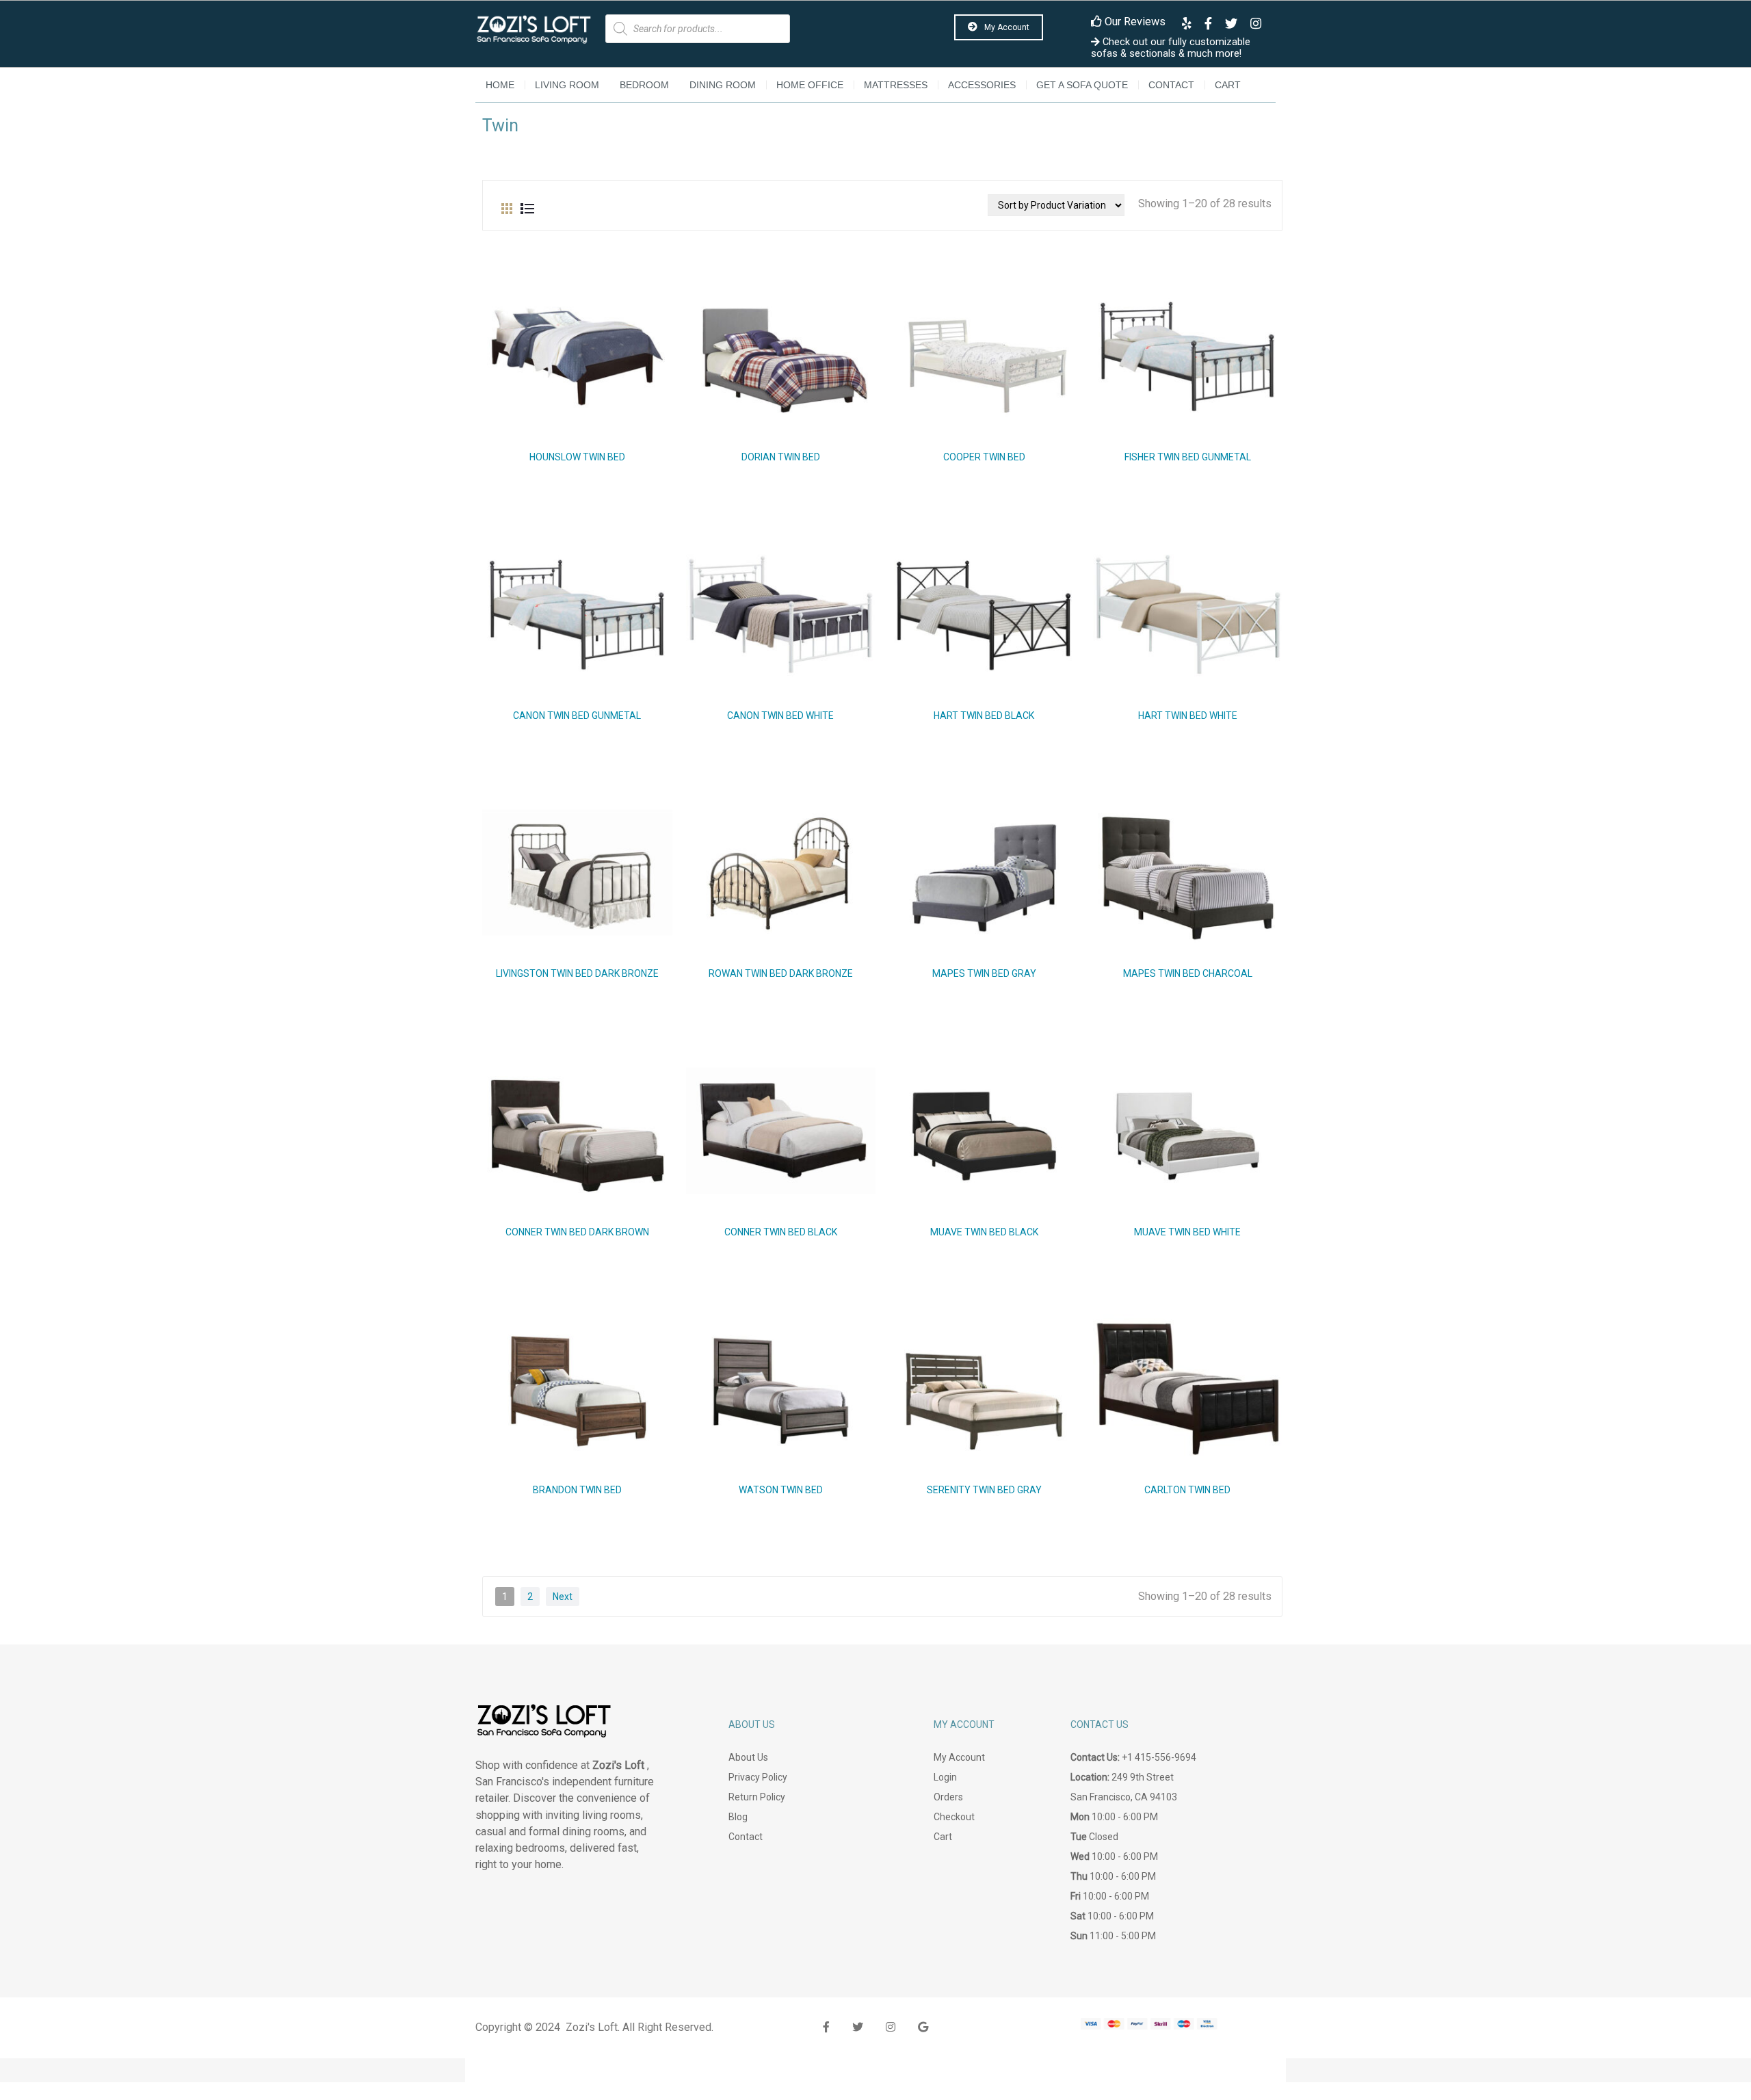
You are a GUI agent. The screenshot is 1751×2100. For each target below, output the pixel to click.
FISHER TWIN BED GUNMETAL (1188, 457)
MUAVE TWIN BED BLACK (984, 1232)
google (923, 2027)
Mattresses (896, 85)
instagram (891, 2027)
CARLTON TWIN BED (1187, 1490)
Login (945, 1777)
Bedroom (644, 85)
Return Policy (757, 1797)
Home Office (810, 85)
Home (500, 85)
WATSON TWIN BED (781, 1490)
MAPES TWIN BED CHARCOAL (1188, 973)
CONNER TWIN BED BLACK (781, 1232)
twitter (858, 2027)
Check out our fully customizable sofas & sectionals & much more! (1171, 48)
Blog (738, 1817)
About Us (748, 1757)
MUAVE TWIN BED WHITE (1187, 1232)
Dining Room (723, 85)
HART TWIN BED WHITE (1188, 716)
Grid (507, 205)
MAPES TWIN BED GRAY (984, 973)
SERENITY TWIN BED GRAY (984, 1490)
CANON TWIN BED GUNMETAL (577, 716)
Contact (1171, 85)
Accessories (982, 85)
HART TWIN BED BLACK (984, 716)
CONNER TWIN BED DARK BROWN (577, 1232)
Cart (1228, 85)
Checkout (954, 1817)
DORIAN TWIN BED (781, 457)
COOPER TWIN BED (984, 457)
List (527, 205)
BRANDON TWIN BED (577, 1490)
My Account (1006, 27)
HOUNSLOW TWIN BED (577, 457)
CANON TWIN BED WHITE (780, 716)
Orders (948, 1797)
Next (563, 1597)
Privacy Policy (758, 1777)
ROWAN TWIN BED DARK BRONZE (781, 973)
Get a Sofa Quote (1082, 85)
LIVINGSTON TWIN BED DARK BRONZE (577, 973)
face (826, 2027)
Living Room (567, 85)
